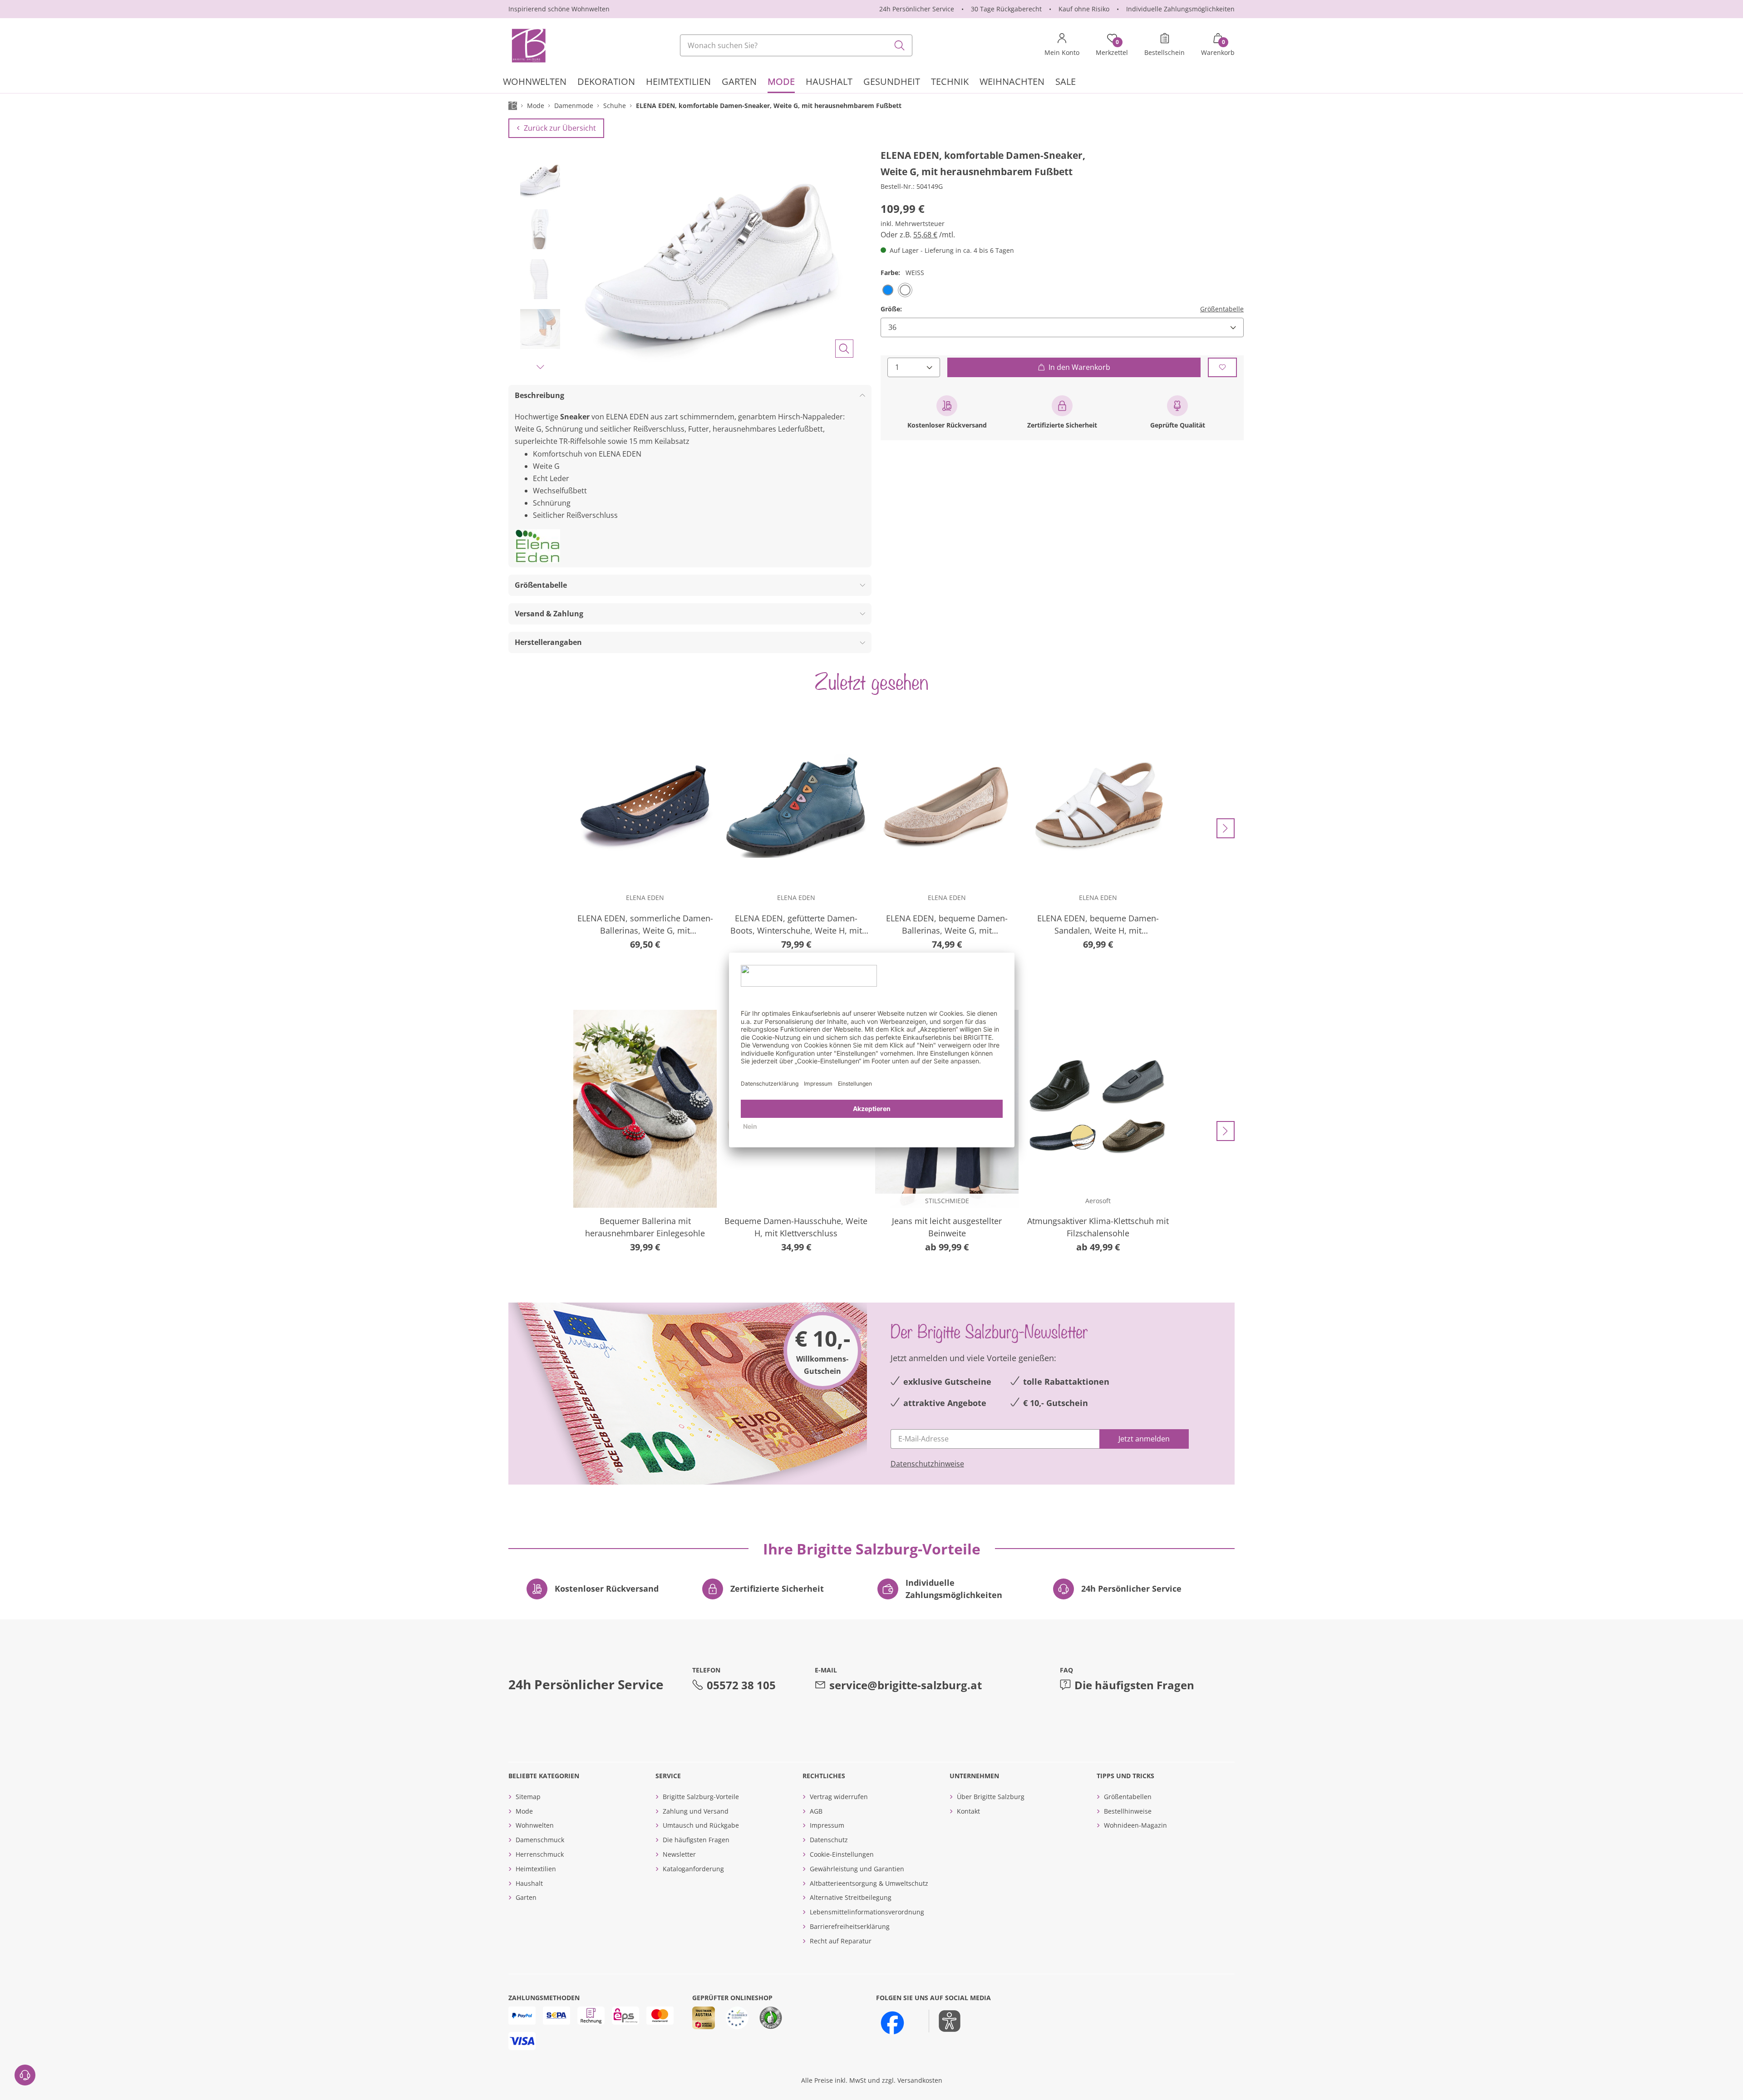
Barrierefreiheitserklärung (850, 1926)
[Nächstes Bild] (540, 367)
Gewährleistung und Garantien (857, 1869)
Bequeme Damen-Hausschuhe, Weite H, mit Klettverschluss (796, 1227)
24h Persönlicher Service (917, 9)
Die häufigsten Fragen (1134, 1685)
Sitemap (528, 1797)
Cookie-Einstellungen (842, 1854)
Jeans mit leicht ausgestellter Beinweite (947, 1227)
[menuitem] (535, 83)
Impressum (827, 1825)
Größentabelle (1222, 308)
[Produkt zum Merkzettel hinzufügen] (1222, 367)
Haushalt (529, 1883)
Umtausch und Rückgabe (701, 1825)
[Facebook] (892, 2023)
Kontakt (968, 1811)
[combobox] (796, 45)
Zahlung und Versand (696, 1811)
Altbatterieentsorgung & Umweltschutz (869, 1883)
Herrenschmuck (540, 1854)
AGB (816, 1811)
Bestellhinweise (1128, 1811)
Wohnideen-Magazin (1135, 1825)
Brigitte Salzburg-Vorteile (701, 1797)
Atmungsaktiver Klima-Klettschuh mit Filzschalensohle (1098, 1227)
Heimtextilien (536, 1869)
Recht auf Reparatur (841, 1941)
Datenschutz (829, 1840)
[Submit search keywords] (900, 45)
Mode (524, 1811)
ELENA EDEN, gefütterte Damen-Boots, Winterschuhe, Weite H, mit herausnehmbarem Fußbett (796, 925)
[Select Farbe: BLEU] (888, 290)
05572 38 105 (741, 1685)
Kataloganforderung (693, 1869)
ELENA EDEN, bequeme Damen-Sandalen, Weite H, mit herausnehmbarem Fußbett (1098, 925)
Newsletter (679, 1854)
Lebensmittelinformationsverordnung (867, 1912)
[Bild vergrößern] (844, 349)
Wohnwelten (535, 1825)
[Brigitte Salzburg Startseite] (528, 45)
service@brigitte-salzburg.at (906, 1685)
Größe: (891, 308)
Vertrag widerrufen (839, 1797)
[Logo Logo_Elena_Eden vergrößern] (537, 546)
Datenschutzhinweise (927, 1464)
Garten (526, 1897)
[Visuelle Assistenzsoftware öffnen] (945, 2021)
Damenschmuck (540, 1840)
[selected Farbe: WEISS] (905, 290)
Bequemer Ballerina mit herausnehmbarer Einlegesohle (645, 1227)
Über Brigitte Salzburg (991, 1797)
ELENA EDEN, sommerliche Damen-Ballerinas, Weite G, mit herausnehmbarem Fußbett (645, 925)
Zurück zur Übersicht (560, 128)
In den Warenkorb (1079, 367)
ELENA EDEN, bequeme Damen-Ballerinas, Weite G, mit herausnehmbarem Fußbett (947, 925)
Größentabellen (1128, 1797)
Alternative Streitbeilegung (851, 1897)
